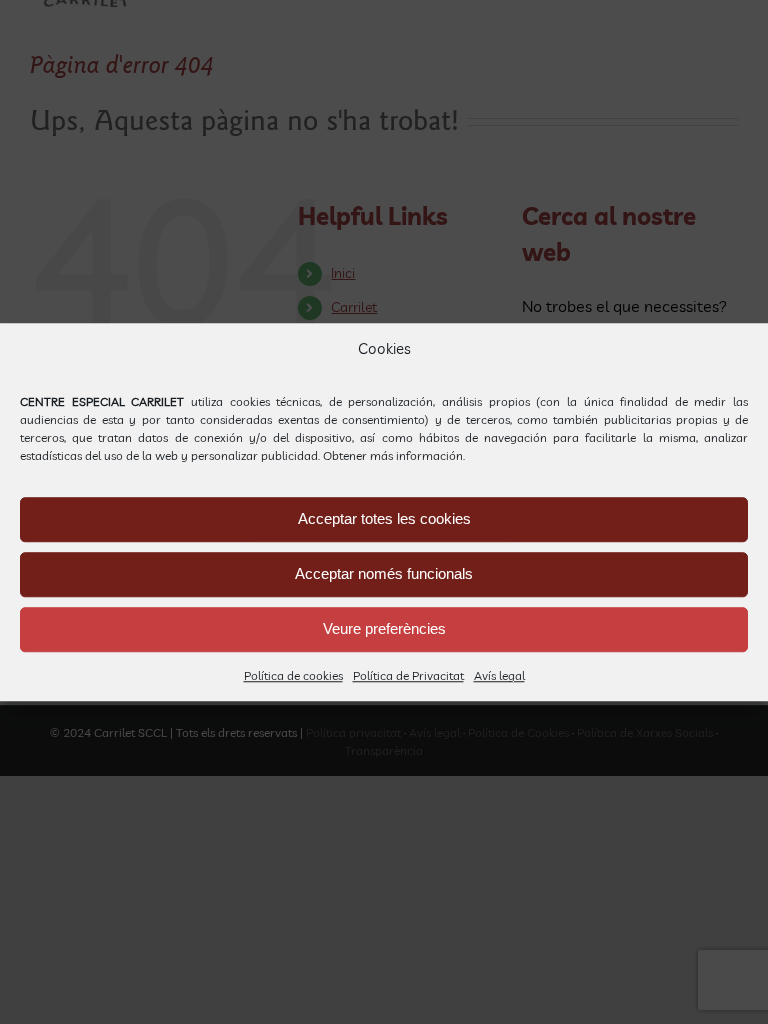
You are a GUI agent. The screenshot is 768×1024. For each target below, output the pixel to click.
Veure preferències (384, 628)
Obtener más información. (394, 455)
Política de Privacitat (408, 675)
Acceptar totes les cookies (384, 518)
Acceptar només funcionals (384, 573)
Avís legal (499, 675)
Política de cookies (293, 675)
